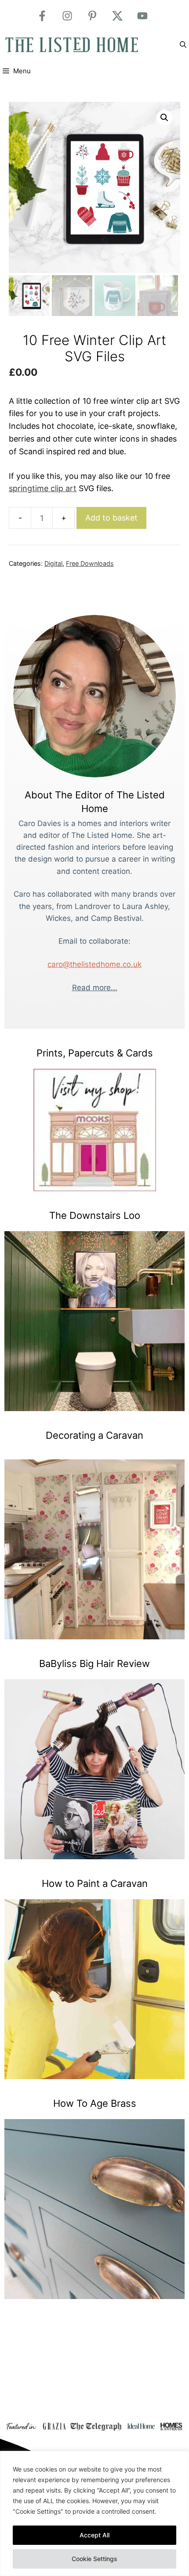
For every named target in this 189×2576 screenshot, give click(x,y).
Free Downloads (90, 563)
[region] (94, 2513)
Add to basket (111, 518)
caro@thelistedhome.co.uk (94, 964)
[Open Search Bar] (183, 45)
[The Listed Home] (81, 45)
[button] (164, 118)
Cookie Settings (94, 2559)
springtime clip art (43, 488)
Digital (53, 563)
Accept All (94, 2535)
